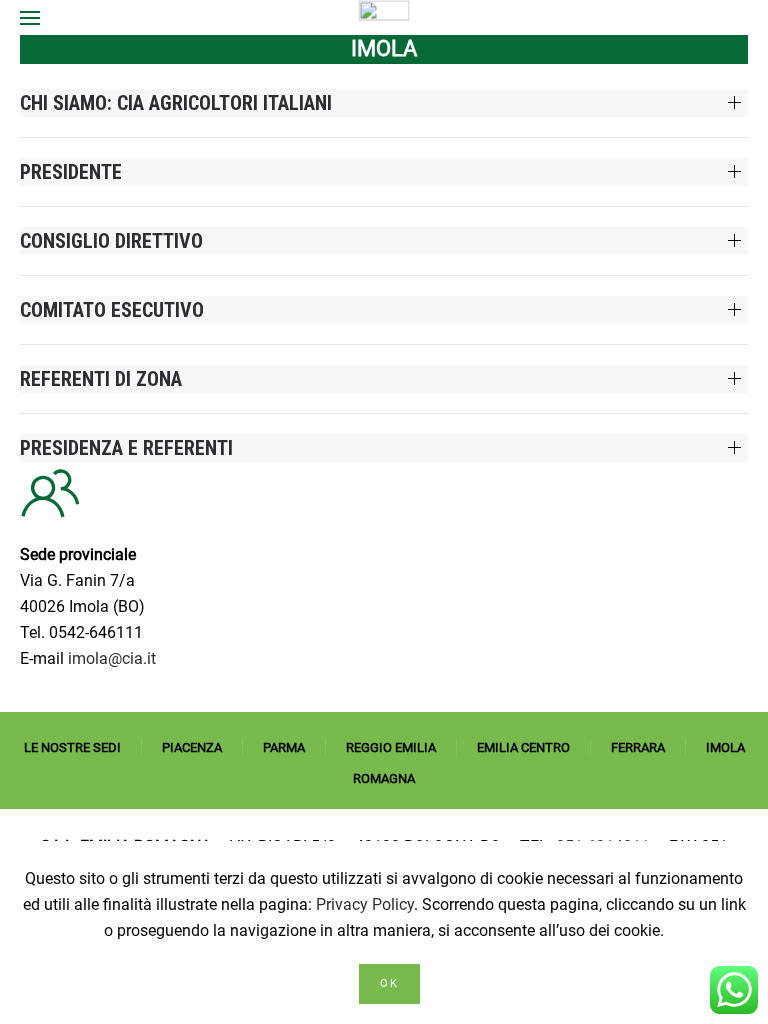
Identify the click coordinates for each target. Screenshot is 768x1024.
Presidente (71, 172)
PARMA (284, 747)
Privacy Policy (365, 904)
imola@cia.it (112, 658)
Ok (389, 983)
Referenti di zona (101, 379)
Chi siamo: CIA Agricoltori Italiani (176, 103)
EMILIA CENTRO (523, 747)
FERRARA (638, 747)
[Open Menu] (30, 17)
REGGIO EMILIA (391, 747)
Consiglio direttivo (111, 241)
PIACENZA (192, 747)
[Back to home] (384, 17)
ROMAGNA (384, 778)
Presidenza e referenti (126, 448)
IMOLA (725, 747)
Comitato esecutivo (112, 310)
